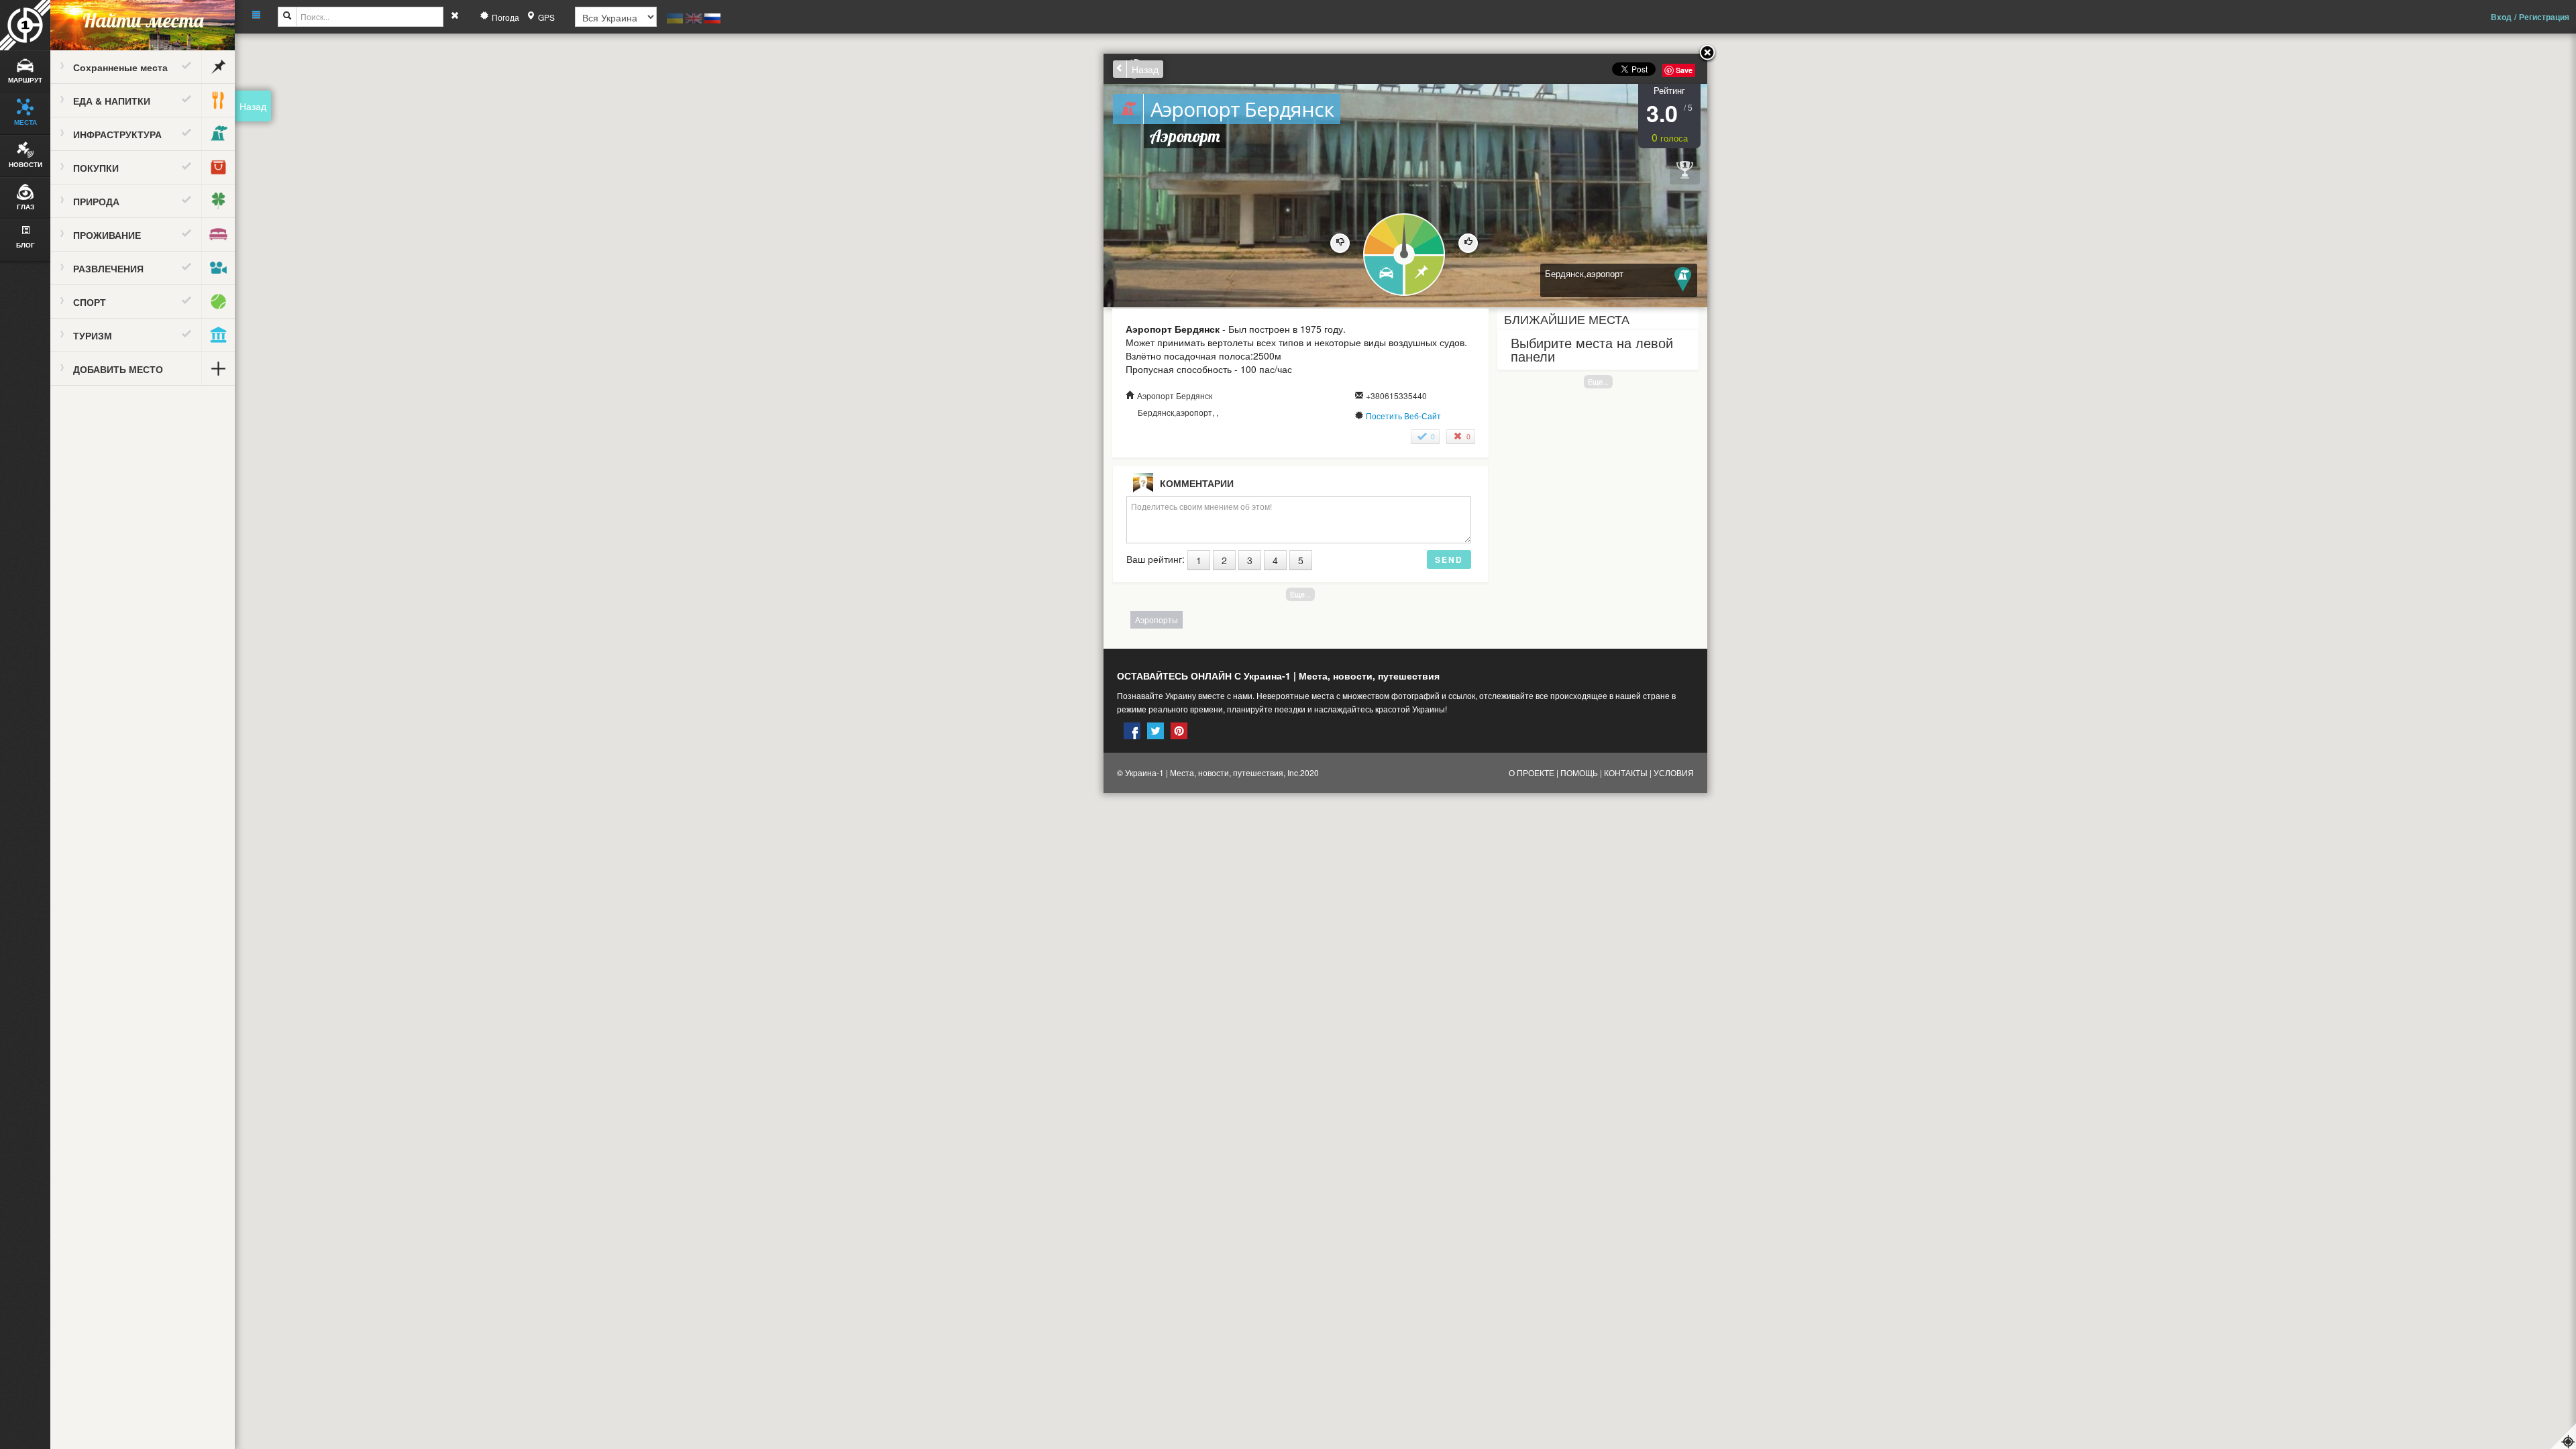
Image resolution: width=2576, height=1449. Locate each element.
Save (1684, 70)
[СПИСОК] (1425, 276)
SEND (1449, 559)
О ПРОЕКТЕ (1532, 772)
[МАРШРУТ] (1383, 276)
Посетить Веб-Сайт (1403, 416)
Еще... (1598, 381)
